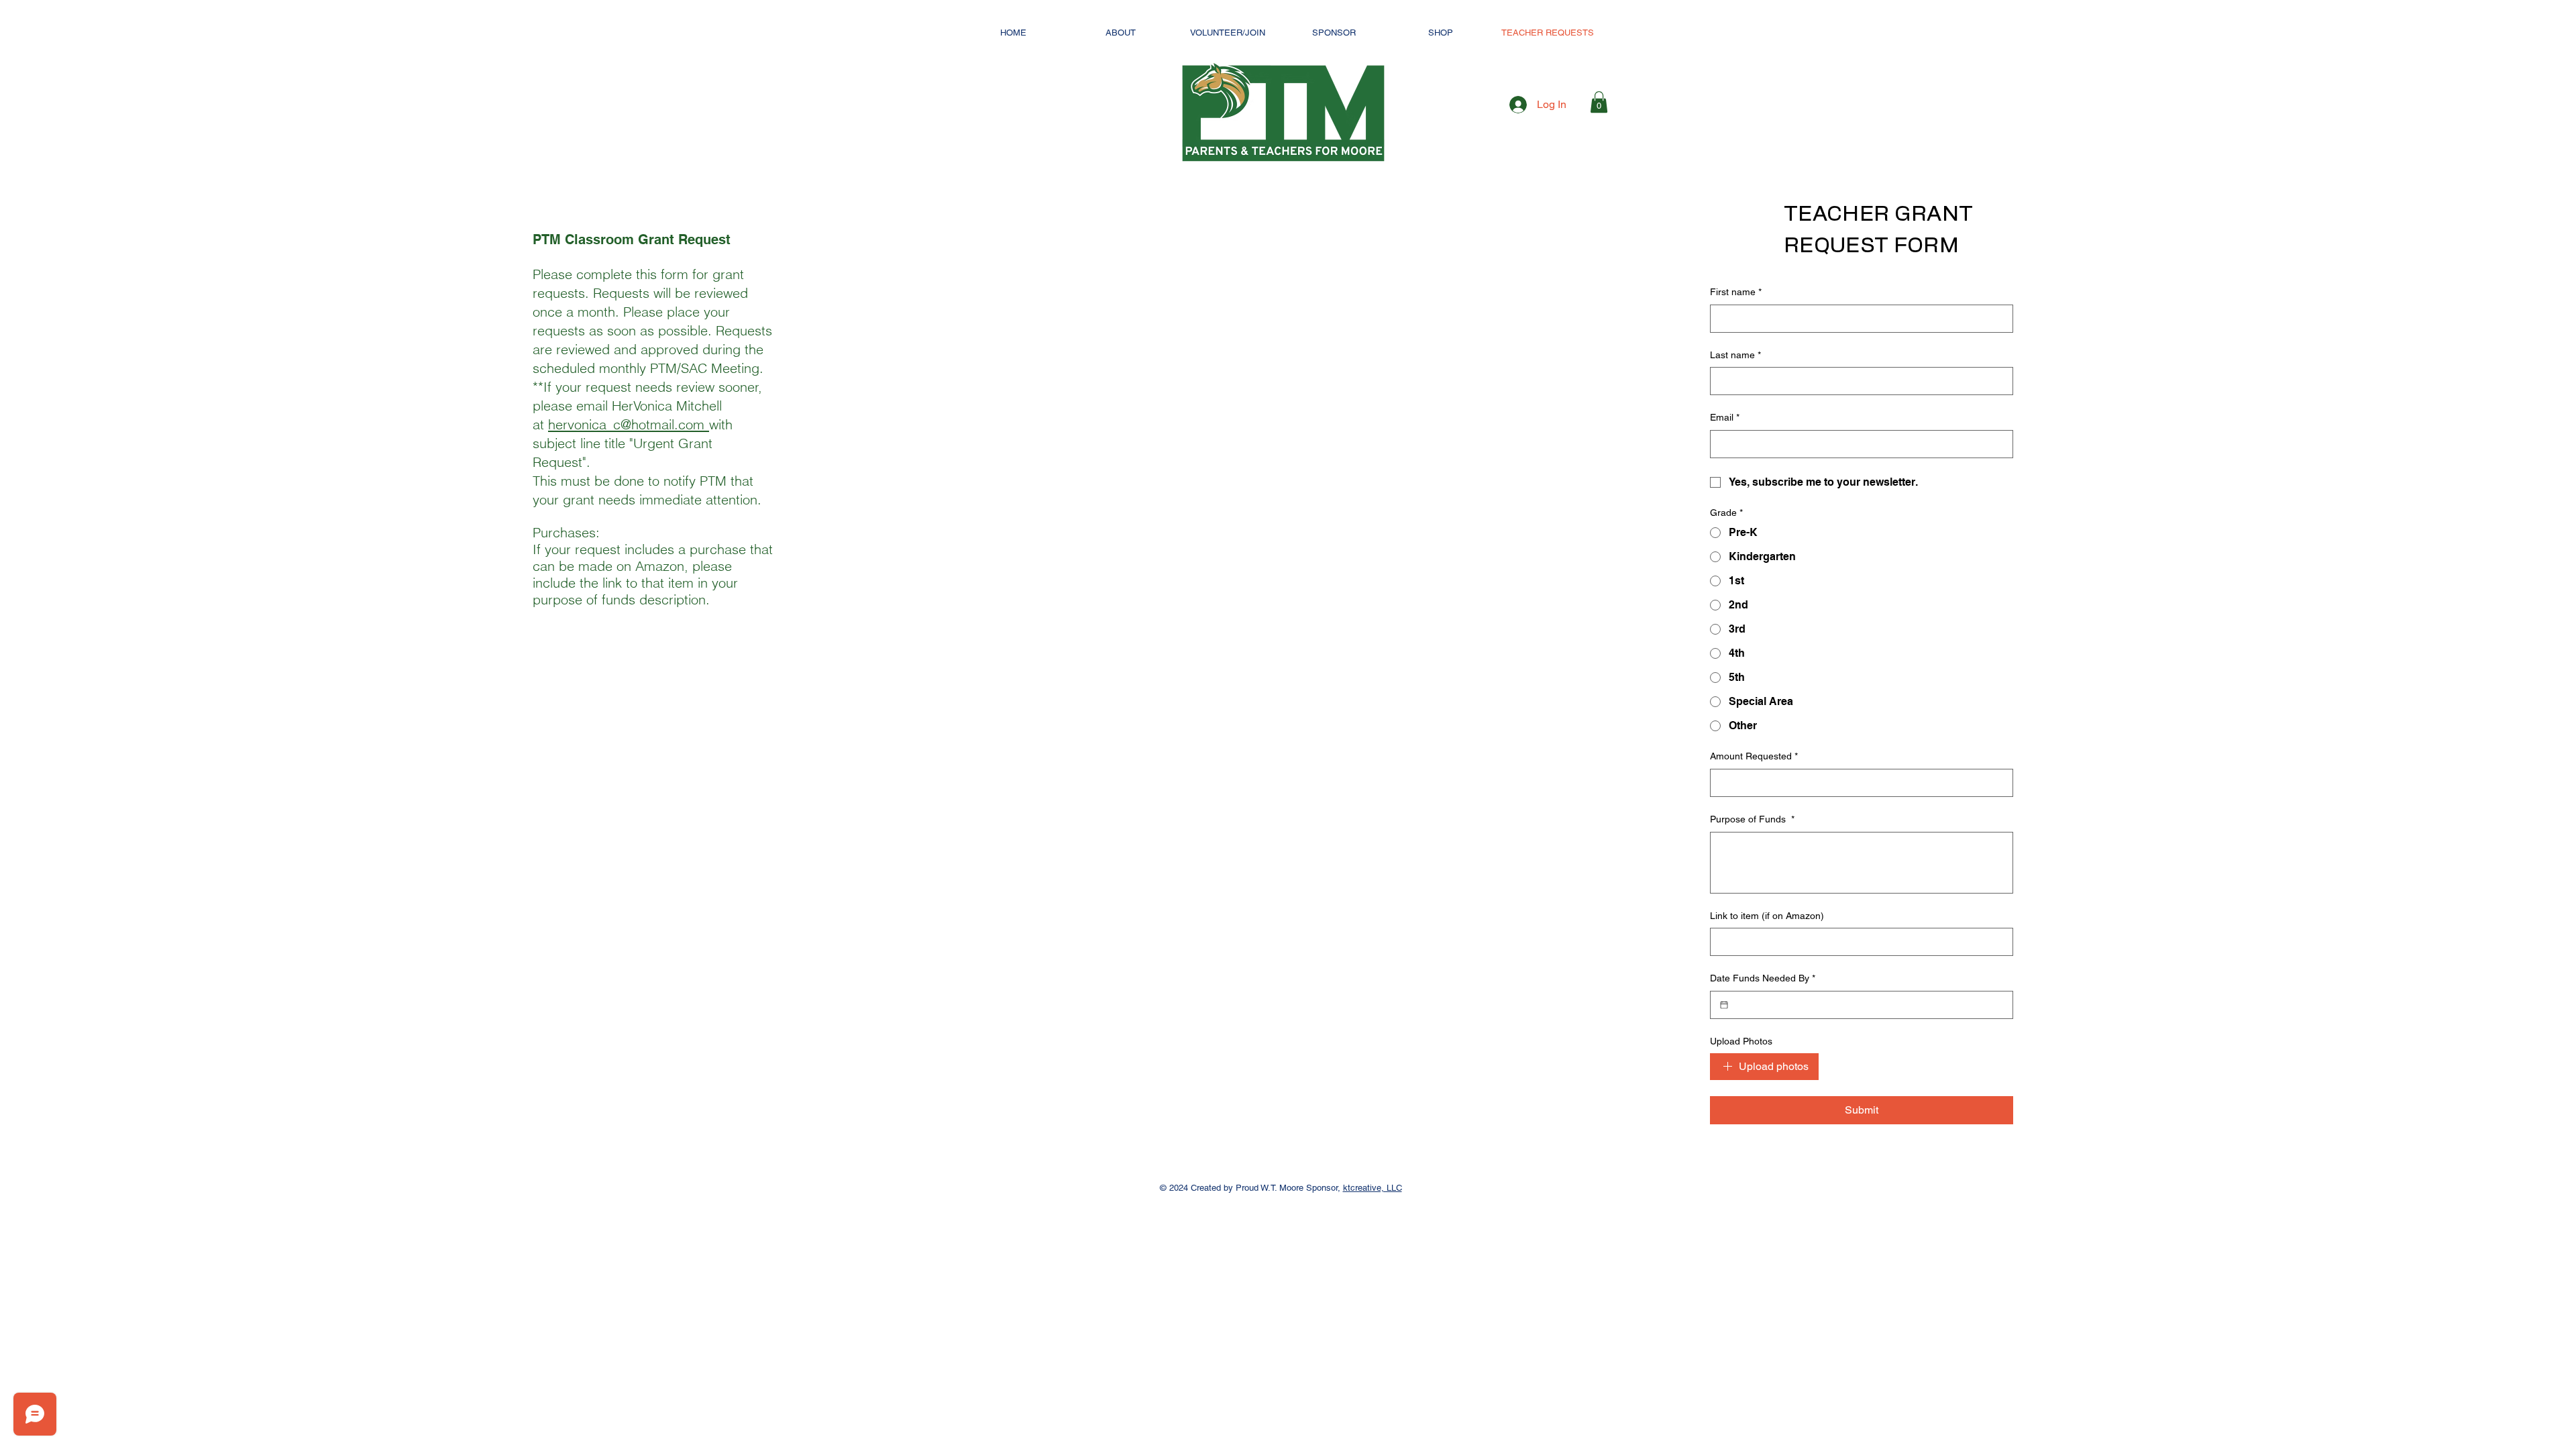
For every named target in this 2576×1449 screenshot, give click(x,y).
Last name (1735, 355)
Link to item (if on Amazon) (1767, 916)
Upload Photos (1741, 1041)
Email (1725, 417)
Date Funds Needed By (1763, 978)
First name (1736, 292)
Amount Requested (1754, 756)
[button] (1599, 102)
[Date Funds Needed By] (1724, 1005)
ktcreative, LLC (1373, 1188)
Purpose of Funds (1752, 819)
